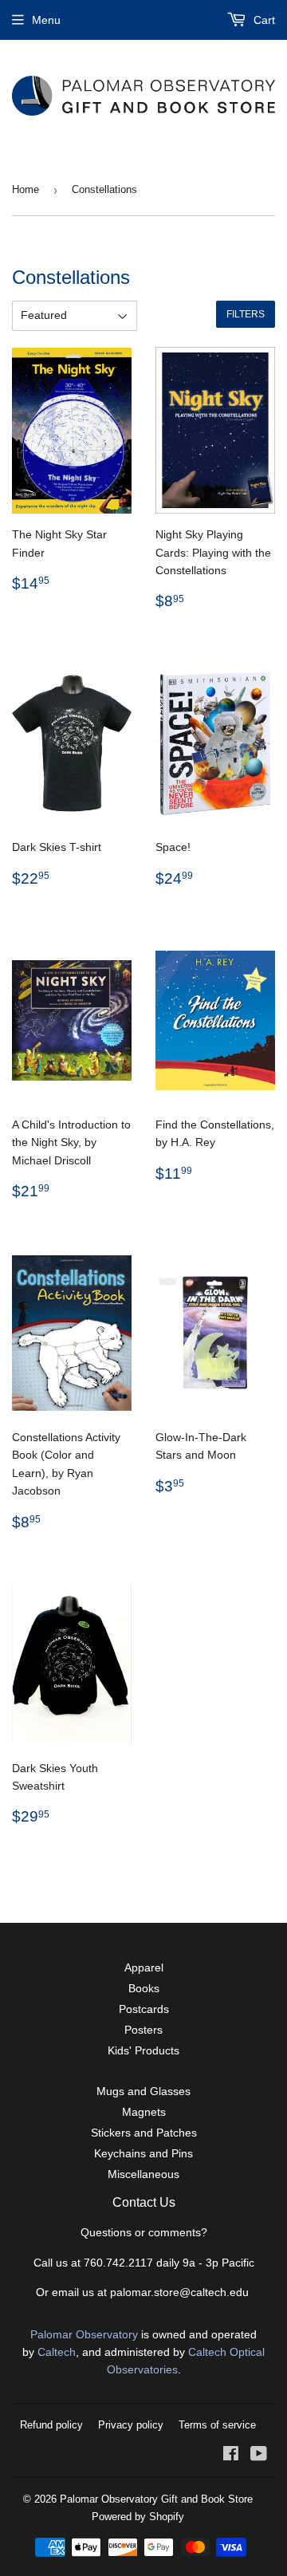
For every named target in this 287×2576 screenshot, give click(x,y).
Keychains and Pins (143, 2153)
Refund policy (51, 2425)
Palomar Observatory (84, 2334)
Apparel (144, 1967)
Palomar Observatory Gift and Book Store (156, 2499)
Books (144, 1988)
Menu (46, 20)
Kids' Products (143, 2050)
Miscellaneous (143, 2174)
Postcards (144, 2009)
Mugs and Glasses (143, 2091)
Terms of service (217, 2425)
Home (26, 189)
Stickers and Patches (144, 2133)
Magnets (144, 2112)
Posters (143, 2030)
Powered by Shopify (138, 2517)
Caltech (57, 2352)
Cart (263, 20)
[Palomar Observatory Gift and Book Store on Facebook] (231, 2456)
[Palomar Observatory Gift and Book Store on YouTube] (259, 2456)
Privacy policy (131, 2425)
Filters (246, 314)
